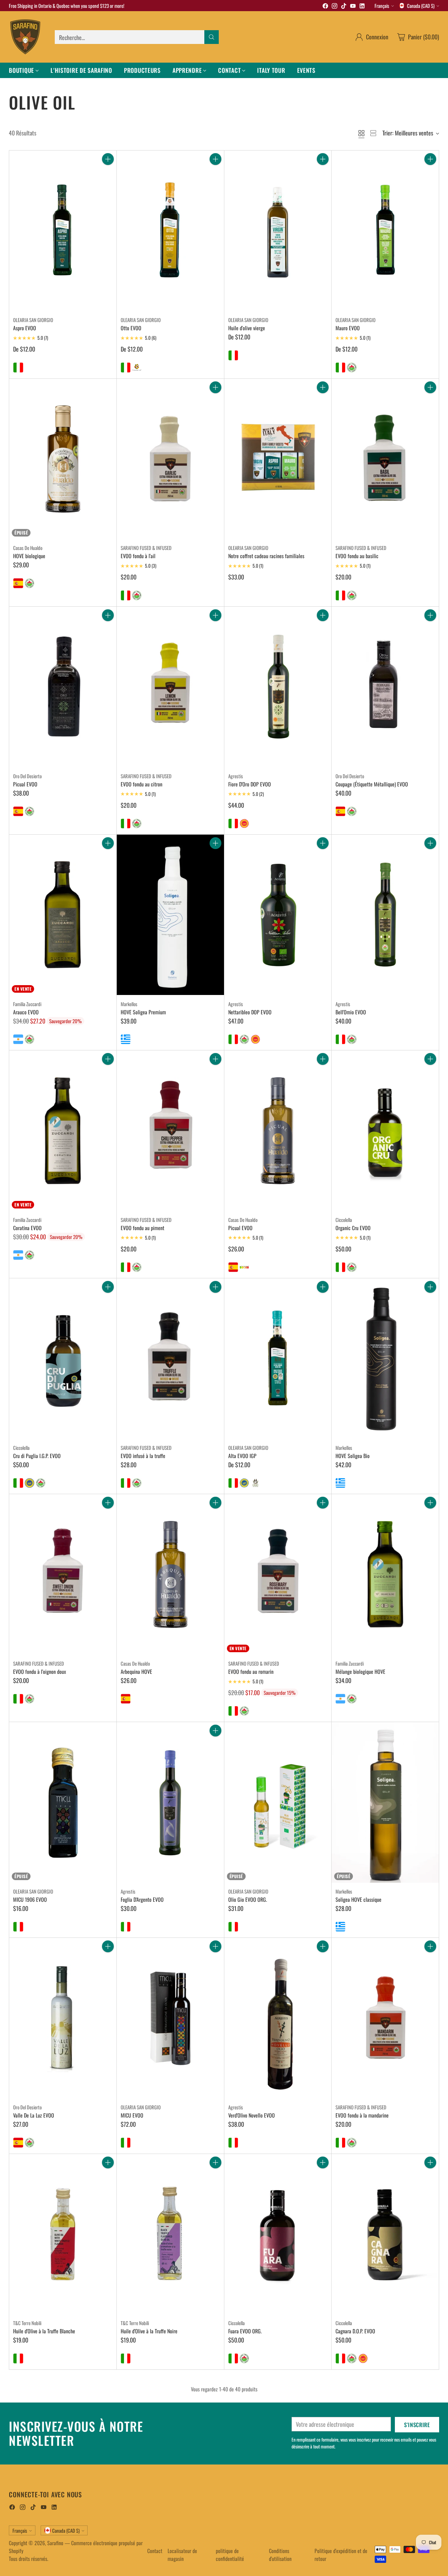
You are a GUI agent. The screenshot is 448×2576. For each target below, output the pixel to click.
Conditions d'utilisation (280, 2555)
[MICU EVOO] (170, 2018)
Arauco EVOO (26, 1012)
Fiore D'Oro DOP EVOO (250, 784)
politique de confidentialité (230, 2555)
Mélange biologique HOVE (360, 1672)
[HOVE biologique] (63, 459)
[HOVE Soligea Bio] (385, 1359)
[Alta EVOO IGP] (278, 1359)
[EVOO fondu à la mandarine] (385, 2018)
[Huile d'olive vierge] (278, 231)
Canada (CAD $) (421, 6)
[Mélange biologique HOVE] (385, 1574)
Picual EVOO (25, 784)
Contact (155, 2551)
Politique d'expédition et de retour (341, 2555)
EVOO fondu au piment (143, 1228)
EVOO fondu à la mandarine (362, 2115)
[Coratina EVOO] (63, 1131)
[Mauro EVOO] (385, 231)
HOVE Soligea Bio (353, 1456)
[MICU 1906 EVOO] (63, 1802)
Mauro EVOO (348, 328)
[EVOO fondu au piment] (170, 1131)
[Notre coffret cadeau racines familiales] (278, 459)
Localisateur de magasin (182, 2555)
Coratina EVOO (27, 1228)
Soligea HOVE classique (358, 1899)
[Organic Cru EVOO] (385, 1131)
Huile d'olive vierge (247, 328)
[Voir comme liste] (373, 133)
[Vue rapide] (108, 173)
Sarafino (55, 2543)
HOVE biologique (29, 556)
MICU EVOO (132, 2115)
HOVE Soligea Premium (143, 1012)
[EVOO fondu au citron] (170, 687)
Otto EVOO (131, 328)
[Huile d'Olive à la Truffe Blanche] (63, 2234)
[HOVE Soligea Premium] (170, 915)
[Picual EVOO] (63, 687)
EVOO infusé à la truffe (143, 1456)
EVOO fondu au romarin (251, 1672)
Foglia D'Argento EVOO (142, 1899)
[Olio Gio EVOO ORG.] (278, 1802)
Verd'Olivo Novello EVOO (252, 2115)
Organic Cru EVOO (353, 1228)
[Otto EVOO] (170, 231)
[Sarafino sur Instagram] (335, 7)
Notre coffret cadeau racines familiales (266, 556)
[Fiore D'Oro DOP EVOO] (278, 687)
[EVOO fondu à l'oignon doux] (63, 1574)
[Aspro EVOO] (63, 231)
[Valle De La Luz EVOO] (63, 2018)
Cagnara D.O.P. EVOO (355, 2331)
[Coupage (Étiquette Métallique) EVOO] (385, 687)
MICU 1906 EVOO (30, 1899)
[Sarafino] (25, 37)
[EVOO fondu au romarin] (278, 1574)
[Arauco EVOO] (63, 915)
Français (382, 6)
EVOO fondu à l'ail (138, 556)
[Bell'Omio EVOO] (385, 915)
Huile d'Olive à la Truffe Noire (149, 2331)
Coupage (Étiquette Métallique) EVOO (372, 784)
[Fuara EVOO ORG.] (278, 2234)
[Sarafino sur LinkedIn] (362, 7)
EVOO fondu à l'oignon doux (40, 1672)
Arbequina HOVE (136, 1672)
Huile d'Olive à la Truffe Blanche (44, 2331)
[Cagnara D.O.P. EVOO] (385, 2234)
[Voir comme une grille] (361, 133)
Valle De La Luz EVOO (34, 2115)
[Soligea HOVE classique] (385, 1802)
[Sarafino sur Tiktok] (344, 7)
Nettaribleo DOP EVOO (250, 1012)
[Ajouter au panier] (108, 159)
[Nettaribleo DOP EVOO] (278, 915)
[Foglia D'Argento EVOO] (170, 1802)
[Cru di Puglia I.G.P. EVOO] (63, 1359)
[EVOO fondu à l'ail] (170, 459)
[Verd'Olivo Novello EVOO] (278, 2018)
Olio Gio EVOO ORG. (248, 1899)
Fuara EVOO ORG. (245, 2331)
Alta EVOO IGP (242, 1456)
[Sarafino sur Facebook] (325, 7)
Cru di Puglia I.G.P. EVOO (37, 1456)
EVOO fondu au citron (142, 784)
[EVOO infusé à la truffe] (170, 1359)
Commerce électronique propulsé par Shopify (76, 2547)
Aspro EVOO (25, 328)
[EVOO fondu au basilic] (385, 459)
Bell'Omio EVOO (351, 1012)
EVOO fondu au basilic (357, 556)
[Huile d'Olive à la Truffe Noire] (170, 2234)
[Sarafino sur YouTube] (353, 7)
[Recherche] (212, 37)
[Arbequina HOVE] (170, 1574)
